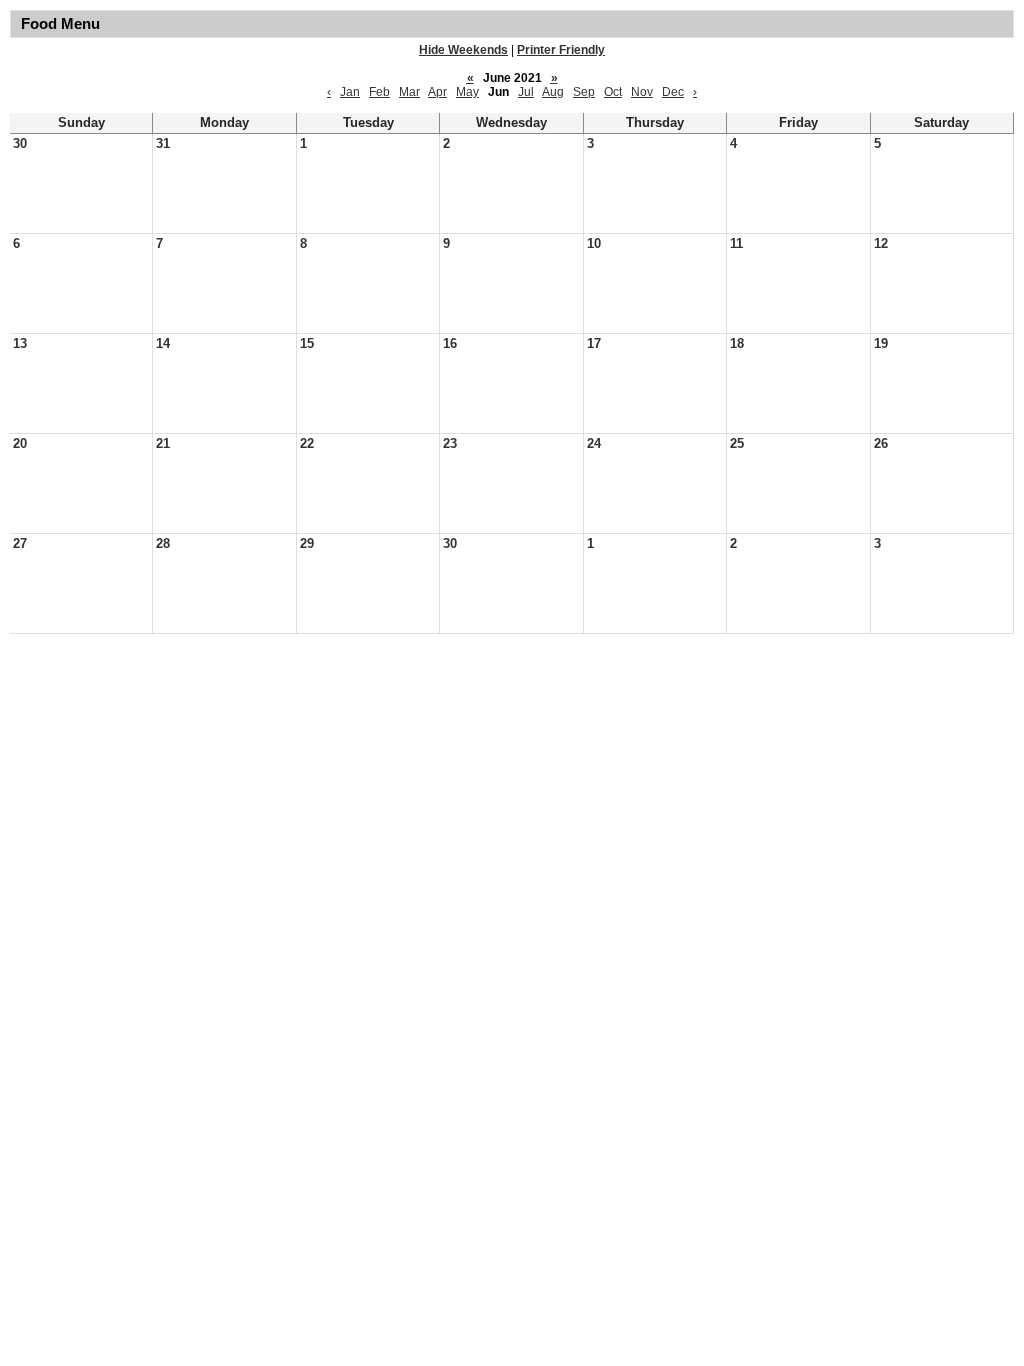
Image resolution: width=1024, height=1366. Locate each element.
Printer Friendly (561, 50)
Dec (673, 92)
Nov (642, 92)
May (467, 92)
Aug (553, 92)
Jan (350, 92)
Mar (409, 92)
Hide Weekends (463, 50)
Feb (379, 92)
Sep (584, 92)
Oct (613, 92)
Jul (526, 92)
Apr (437, 92)
